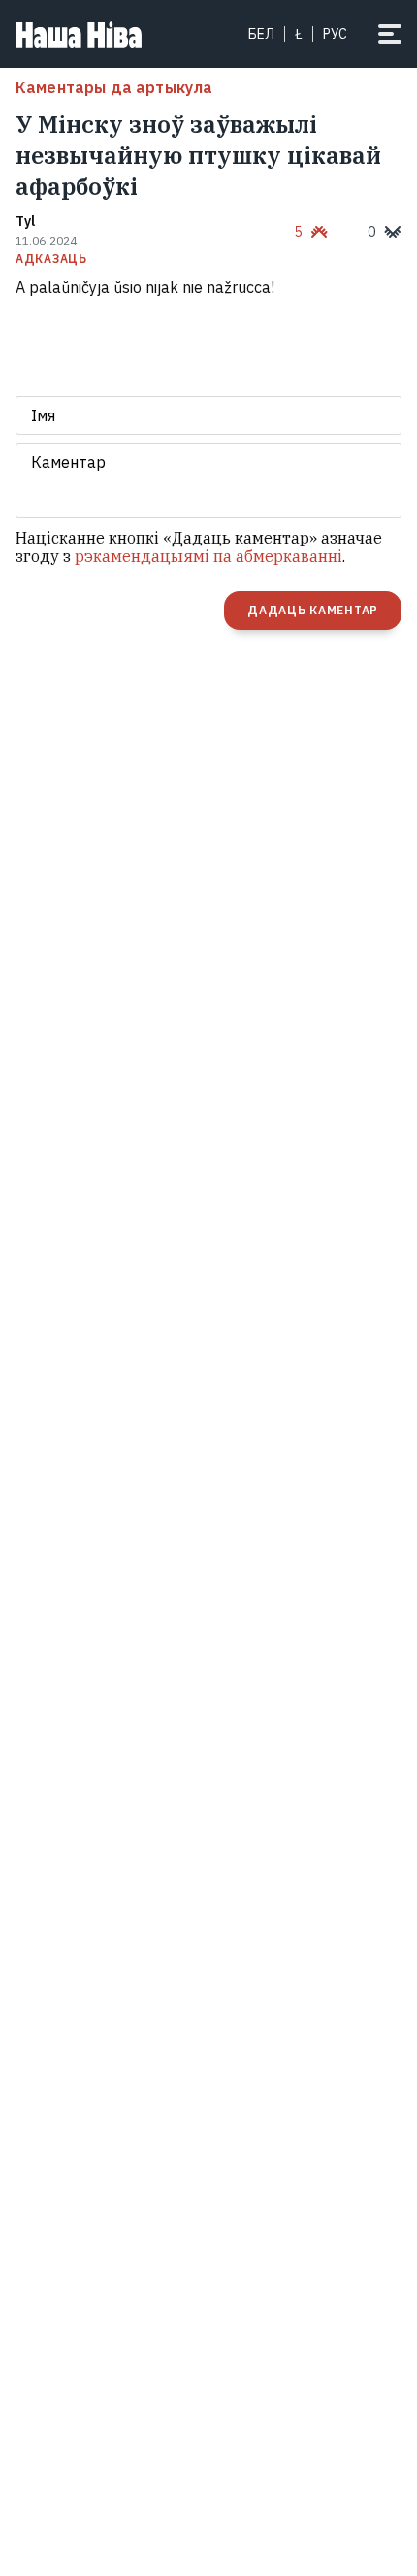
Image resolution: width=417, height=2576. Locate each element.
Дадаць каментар (313, 610)
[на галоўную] (79, 34)
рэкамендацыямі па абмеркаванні (208, 556)
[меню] (390, 34)
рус (335, 34)
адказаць (51, 259)
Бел (261, 34)
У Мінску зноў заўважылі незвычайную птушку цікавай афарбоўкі (198, 155)
